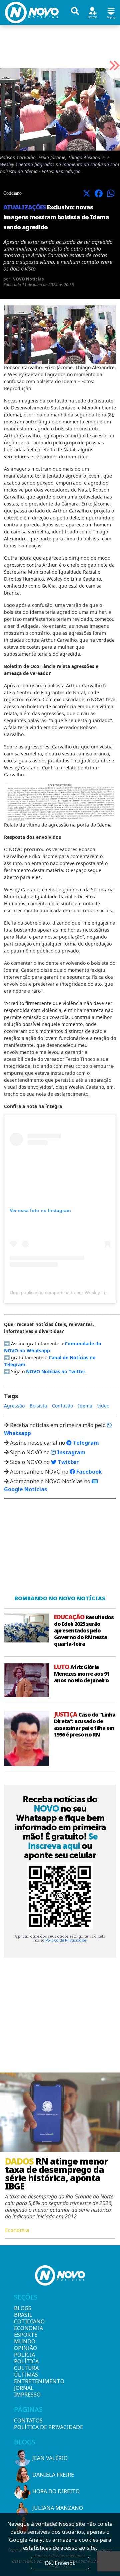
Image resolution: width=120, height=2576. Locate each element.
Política (25, 2361)
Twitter (67, 1462)
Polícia (24, 2355)
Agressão (14, 1406)
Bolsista (38, 1406)
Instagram (71, 1452)
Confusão (62, 1406)
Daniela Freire (53, 2475)
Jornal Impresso (25, 2391)
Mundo (25, 2341)
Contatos (28, 2420)
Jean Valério (50, 2458)
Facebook (88, 1472)
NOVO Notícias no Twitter (56, 1371)
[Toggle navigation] (111, 12)
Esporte (25, 2335)
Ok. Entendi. (60, 2563)
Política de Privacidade (66, 1940)
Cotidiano (25, 2321)
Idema (85, 1406)
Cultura (25, 2368)
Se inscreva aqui (63, 1841)
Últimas (25, 2375)
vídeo (103, 1406)
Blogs (23, 2308)
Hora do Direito (56, 2491)
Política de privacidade (48, 2427)
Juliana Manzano (58, 2508)
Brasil (23, 2315)
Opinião (25, 2348)
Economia (25, 2328)
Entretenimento (25, 2381)
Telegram (85, 1443)
